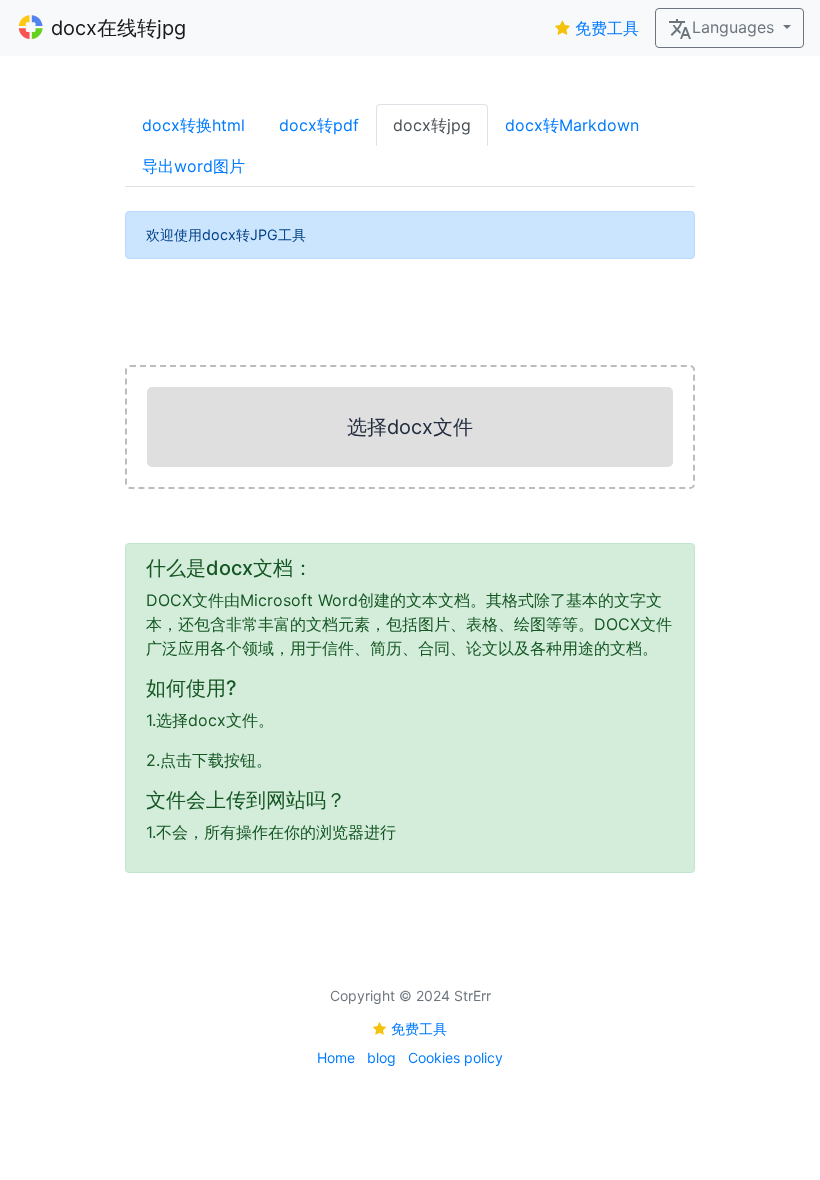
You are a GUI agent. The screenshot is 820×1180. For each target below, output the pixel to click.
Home (336, 1057)
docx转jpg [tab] (432, 125)
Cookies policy (455, 1057)
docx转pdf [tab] (319, 125)
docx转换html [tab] (193, 125)
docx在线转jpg (118, 28)
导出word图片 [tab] (193, 166)
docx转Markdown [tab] (572, 125)
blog (381, 1057)
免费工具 (607, 28)
